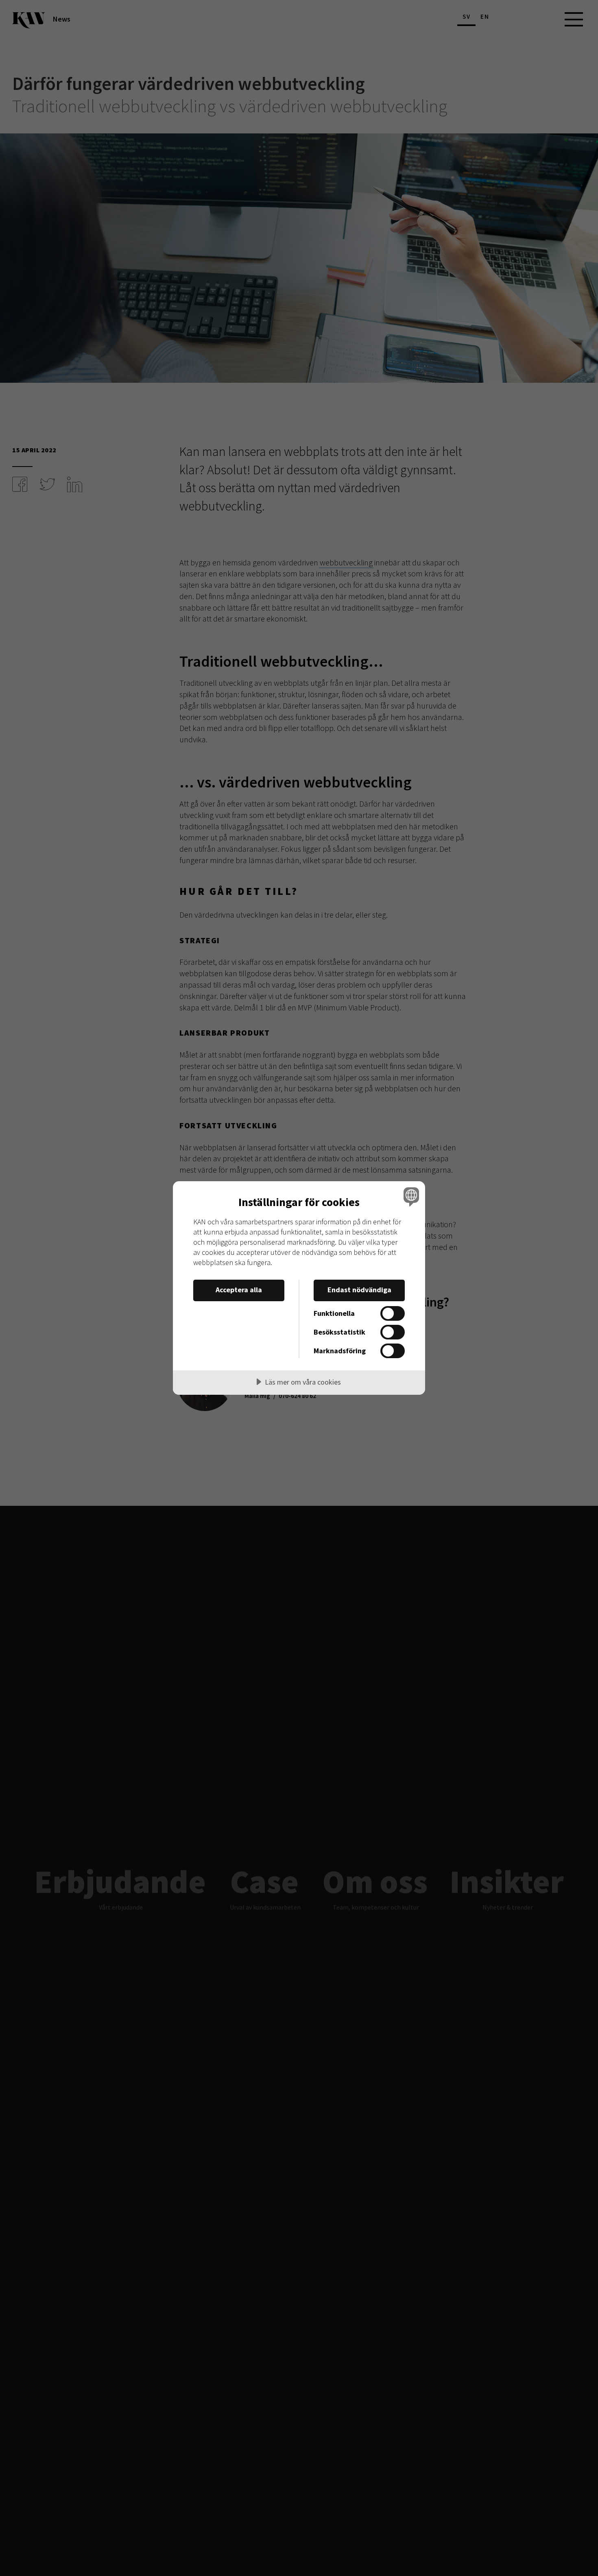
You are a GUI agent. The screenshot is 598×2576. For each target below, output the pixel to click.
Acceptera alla (239, 1290)
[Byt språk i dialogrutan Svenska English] (410, 1196)
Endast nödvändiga (359, 1290)
